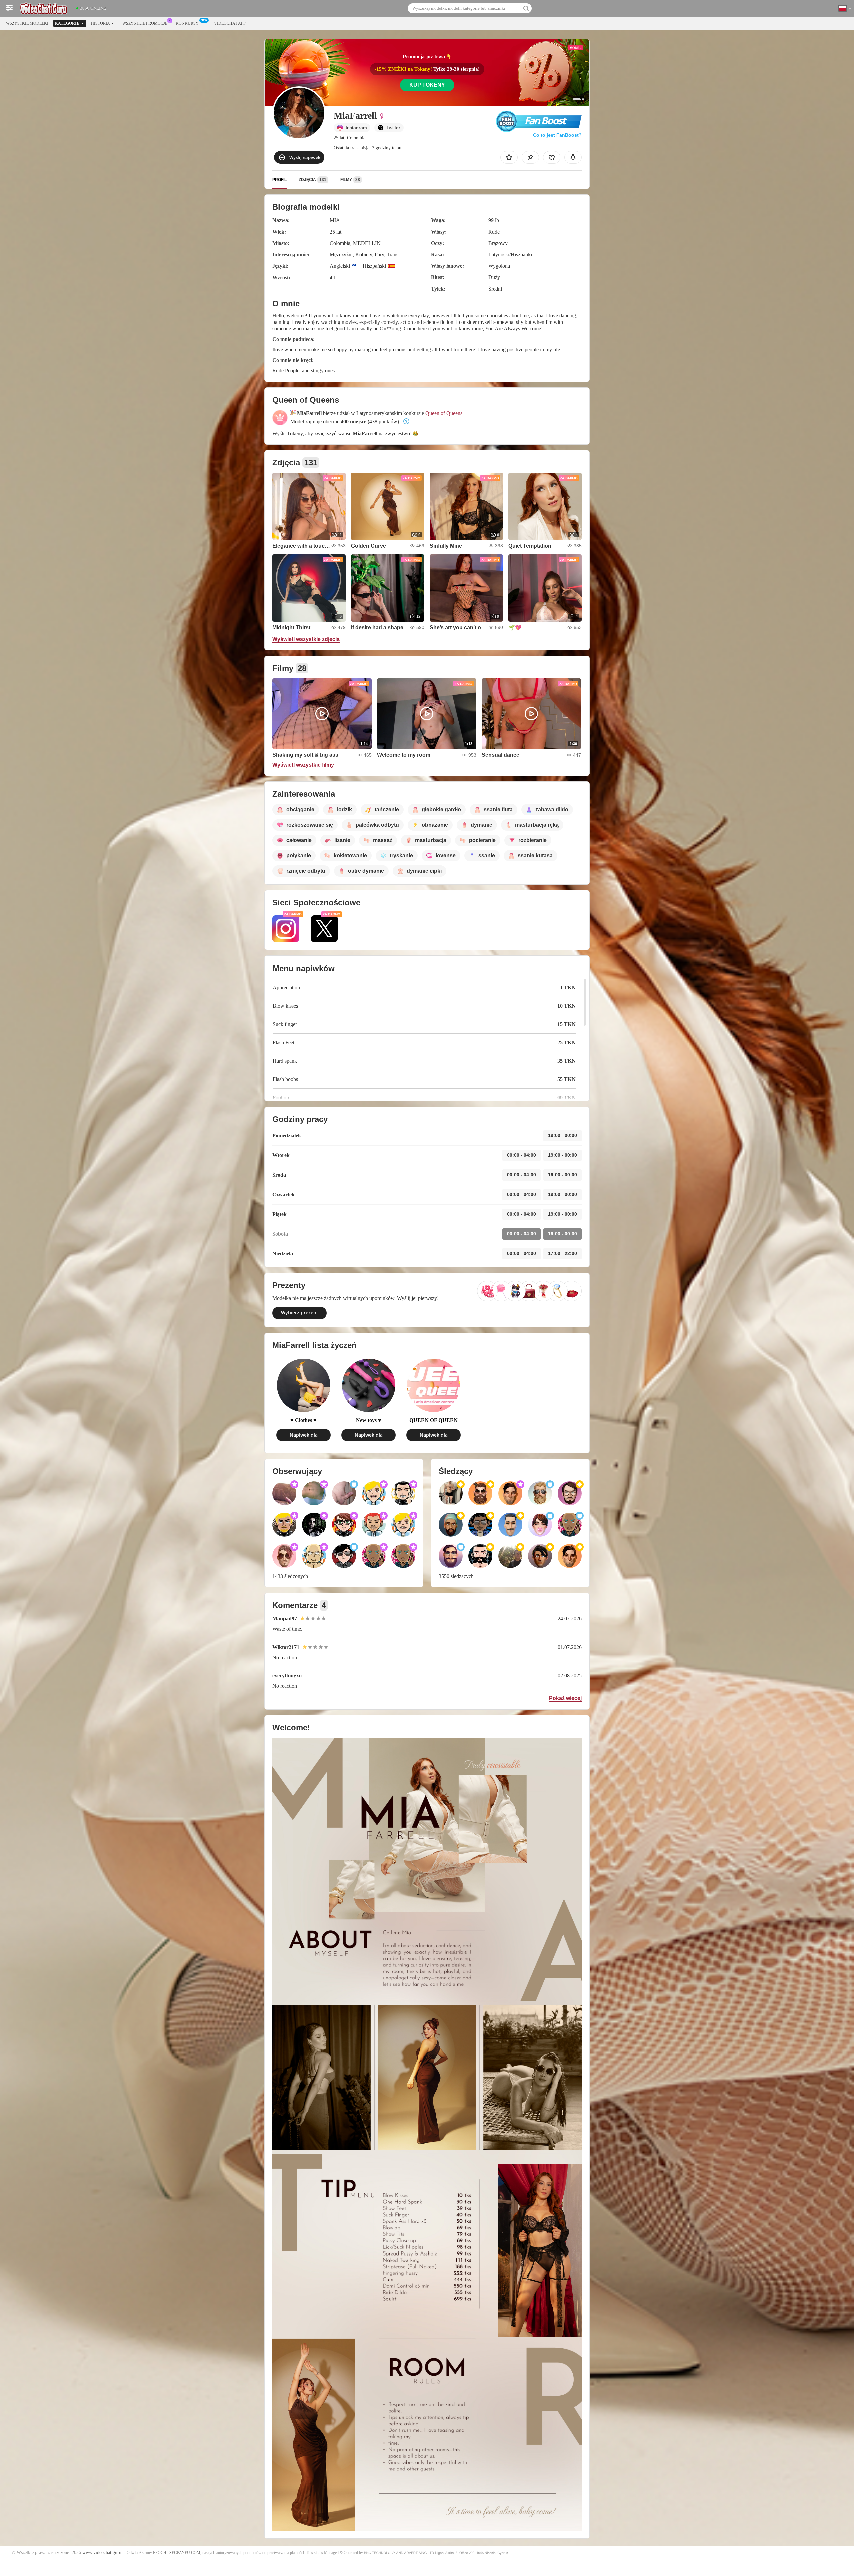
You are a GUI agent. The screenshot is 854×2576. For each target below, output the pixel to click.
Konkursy (187, 23)
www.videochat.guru (102, 2552)
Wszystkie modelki (27, 23)
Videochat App (230, 23)
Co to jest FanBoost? (557, 135)
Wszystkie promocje (145, 23)
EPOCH (160, 2553)
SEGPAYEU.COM (185, 2553)
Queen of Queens (444, 413)
